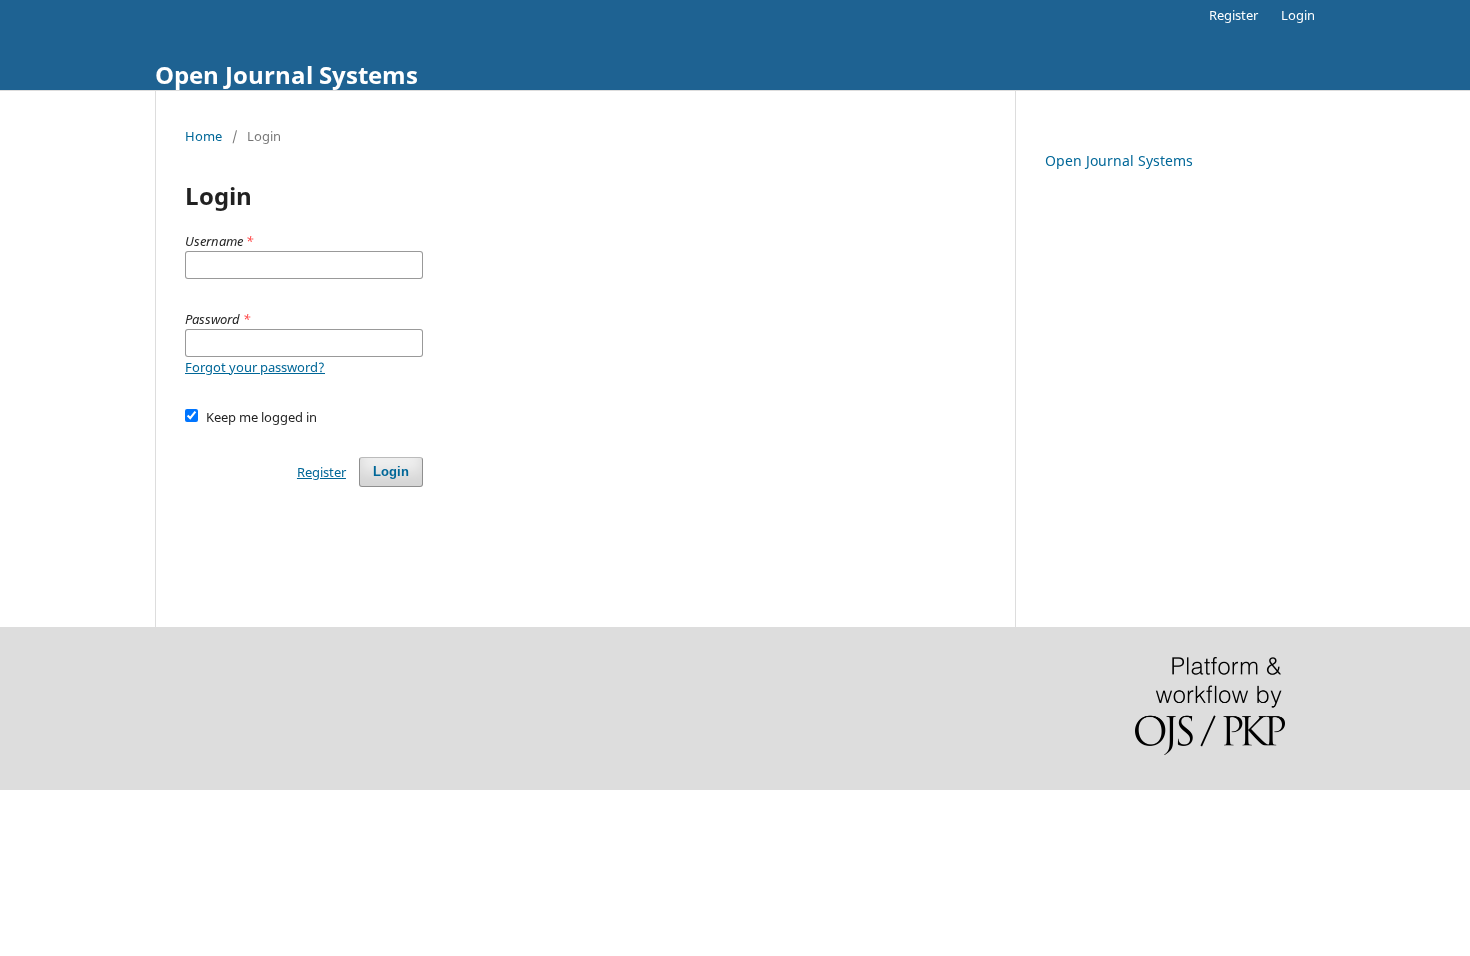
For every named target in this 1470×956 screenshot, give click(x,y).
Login (1298, 15)
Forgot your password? (255, 367)
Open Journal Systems (286, 74)
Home (203, 136)
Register (1233, 15)
